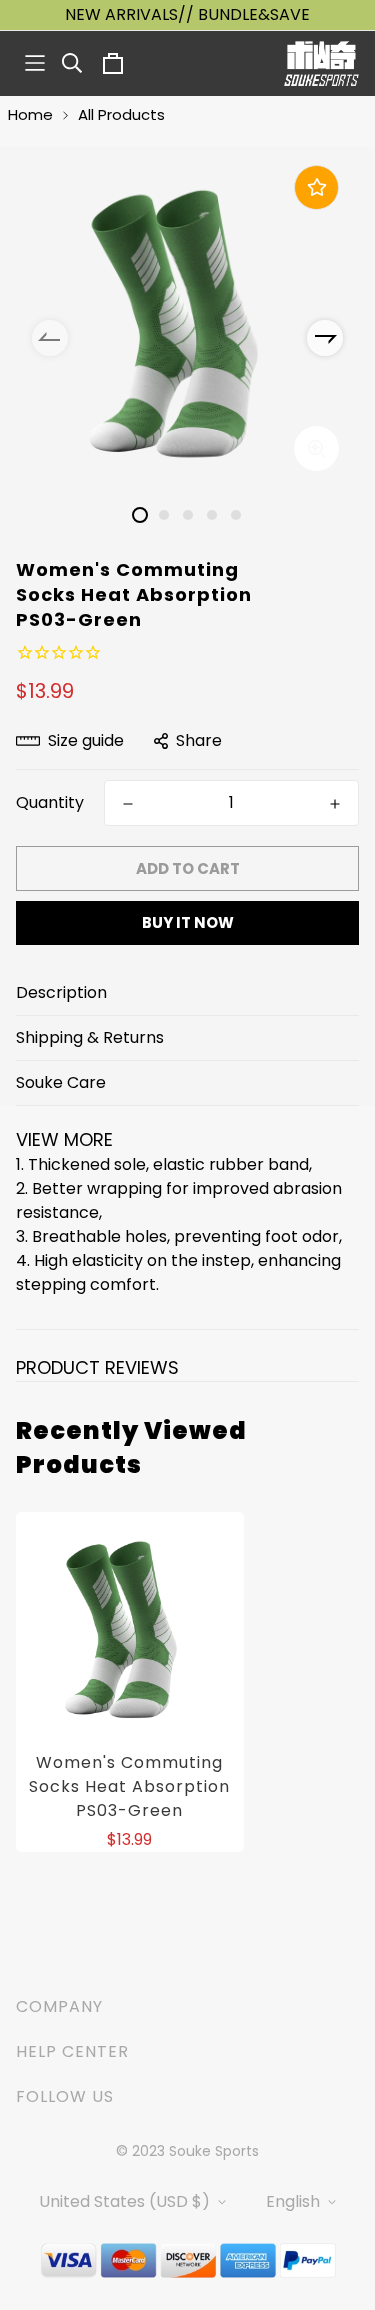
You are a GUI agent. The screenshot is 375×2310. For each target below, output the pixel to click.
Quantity (50, 802)
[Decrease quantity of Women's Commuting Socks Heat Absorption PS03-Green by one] (128, 804)
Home (30, 114)
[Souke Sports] (321, 63)
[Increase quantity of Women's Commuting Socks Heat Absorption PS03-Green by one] (335, 804)
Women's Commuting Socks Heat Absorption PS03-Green (129, 1786)
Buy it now (188, 922)
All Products (121, 114)
